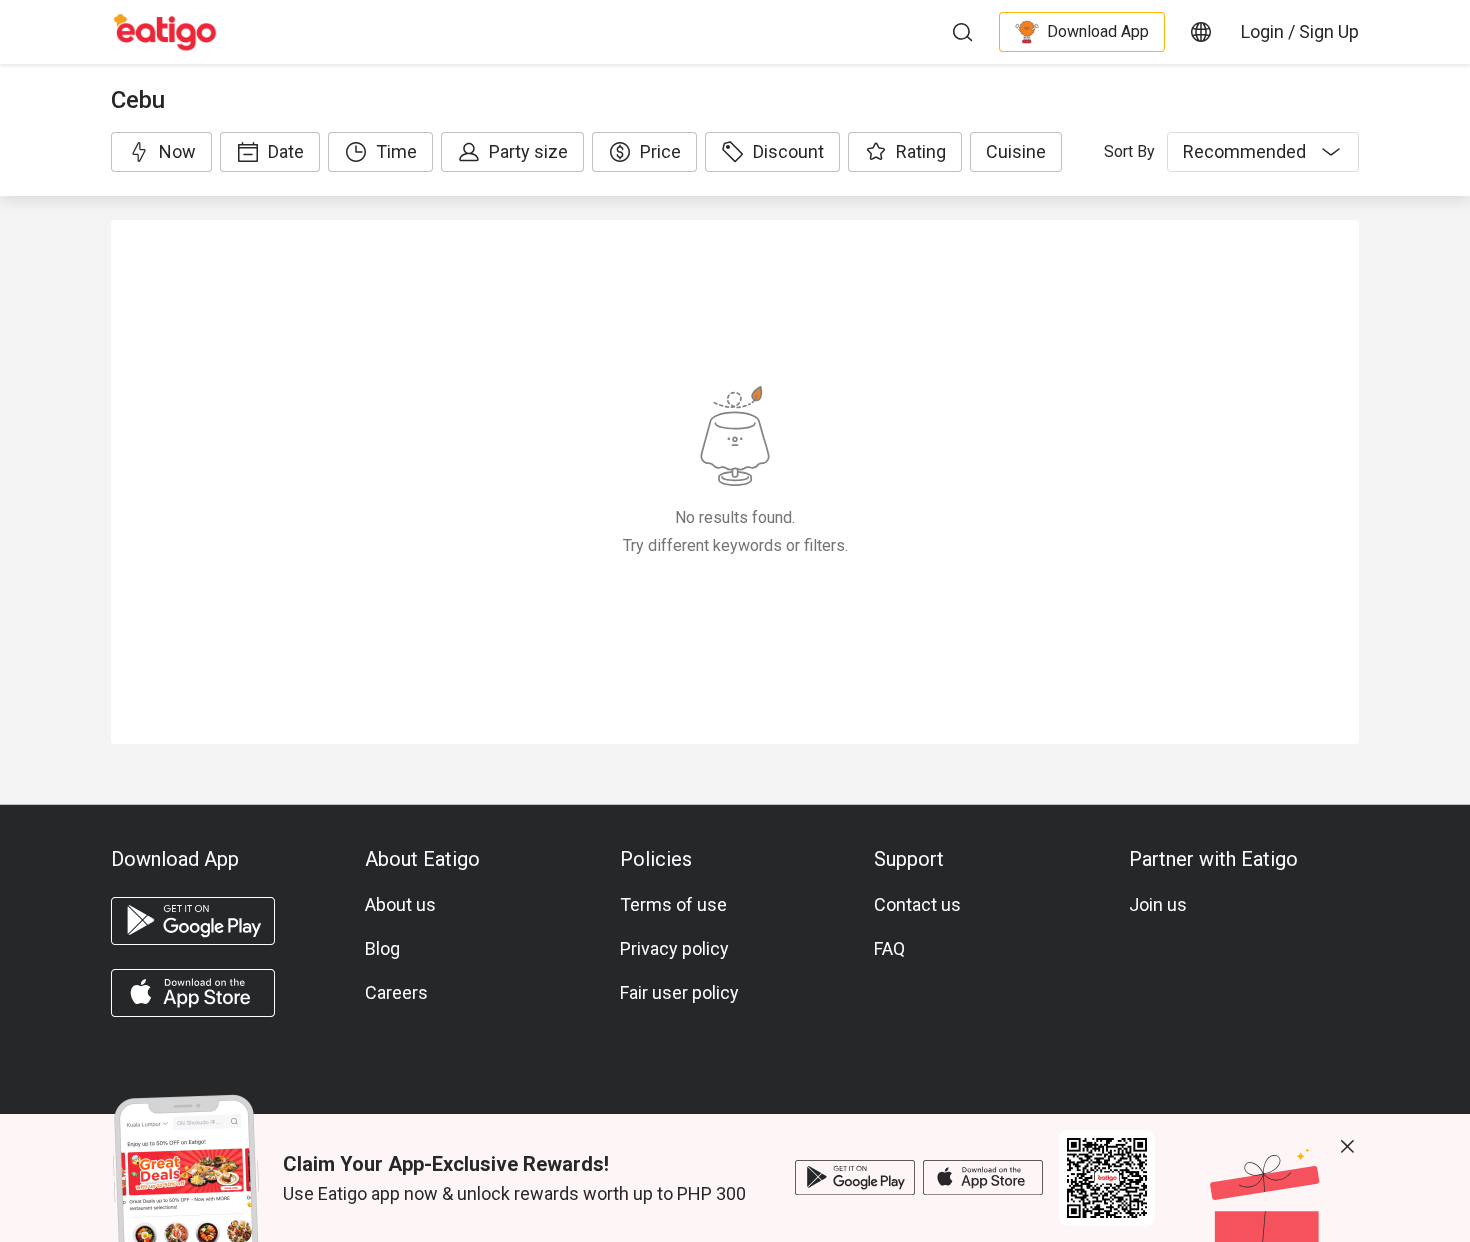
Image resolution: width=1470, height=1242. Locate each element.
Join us (1158, 904)
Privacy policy (674, 948)
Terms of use (673, 904)
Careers (396, 992)
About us (400, 904)
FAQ (889, 948)
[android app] (193, 921)
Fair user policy (679, 992)
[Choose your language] (1201, 32)
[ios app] (193, 993)
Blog (382, 948)
